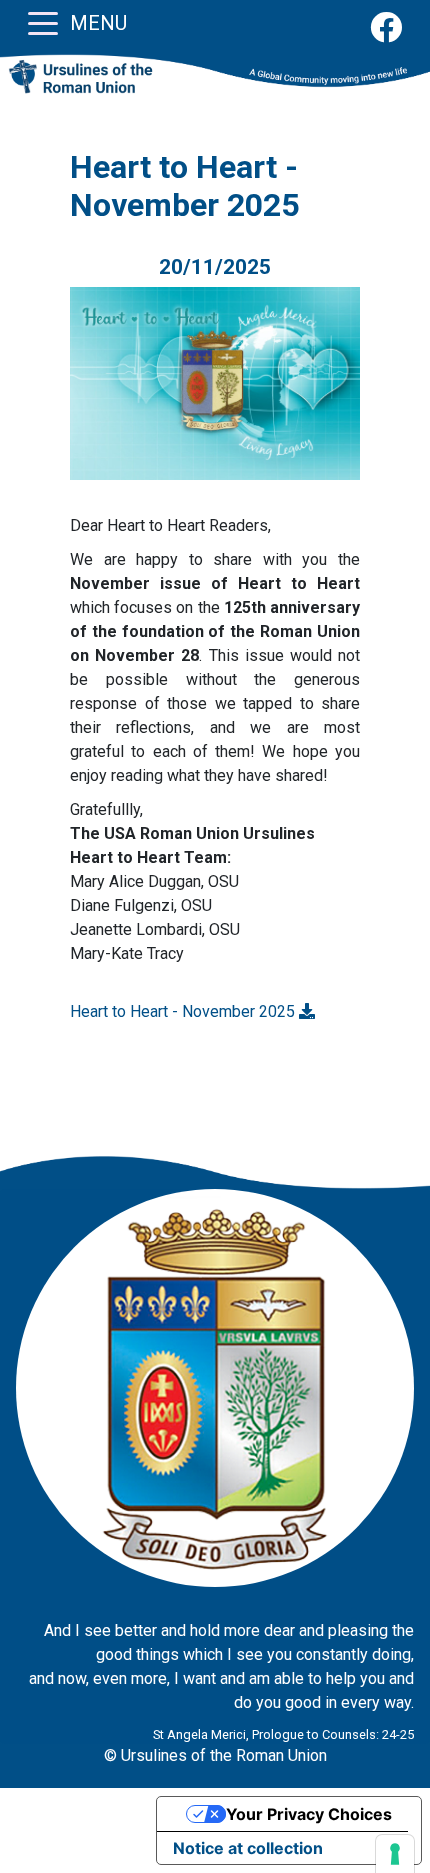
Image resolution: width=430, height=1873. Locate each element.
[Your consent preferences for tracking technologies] (395, 1854)
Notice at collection (248, 1848)
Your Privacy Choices (309, 1814)
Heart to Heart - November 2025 (184, 1011)
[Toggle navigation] (43, 22)
